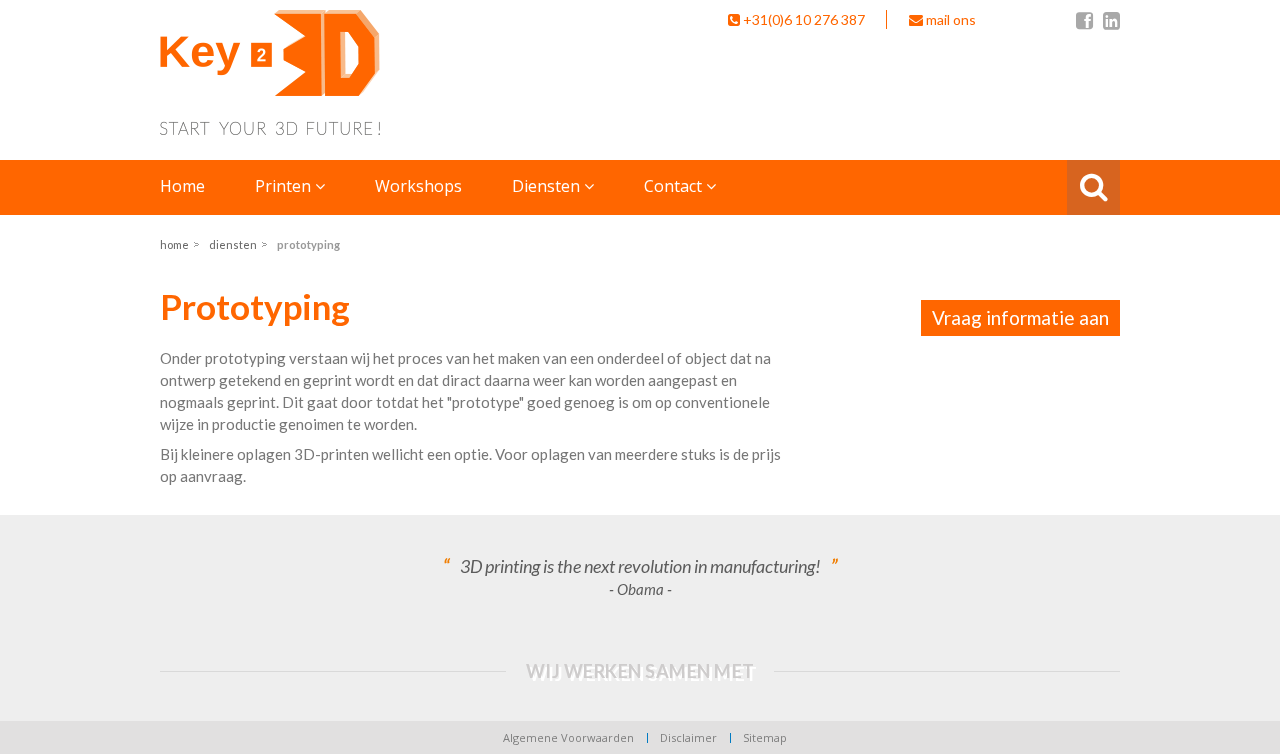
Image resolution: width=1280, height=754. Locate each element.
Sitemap (765, 737)
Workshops (418, 186)
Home (182, 186)
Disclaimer (688, 737)
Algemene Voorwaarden (568, 737)
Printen (285, 186)
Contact (675, 186)
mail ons (949, 19)
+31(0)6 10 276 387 (804, 19)
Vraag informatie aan (1020, 317)
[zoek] (1095, 187)
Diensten (548, 186)
